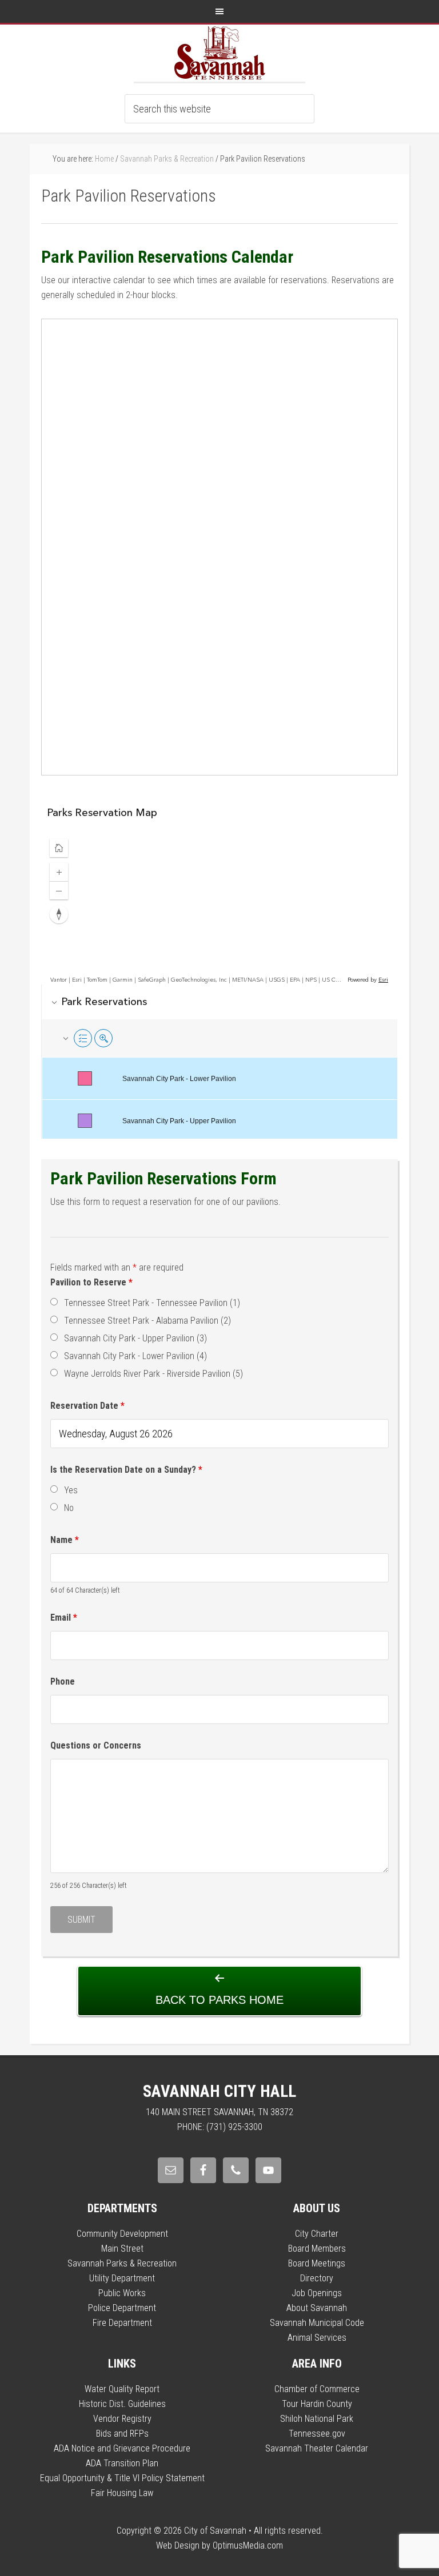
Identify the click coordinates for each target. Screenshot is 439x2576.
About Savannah (317, 2308)
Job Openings (317, 2293)
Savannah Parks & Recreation (122, 2263)
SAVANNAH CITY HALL (219, 2091)
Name (65, 1540)
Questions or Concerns (96, 1745)
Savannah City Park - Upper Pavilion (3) (135, 1338)
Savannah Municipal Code (317, 2323)
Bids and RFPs (122, 2434)
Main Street (122, 2249)
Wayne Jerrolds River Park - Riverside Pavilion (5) (153, 1374)
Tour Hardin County (317, 2404)
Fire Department (122, 2323)
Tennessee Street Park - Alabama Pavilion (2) (147, 1321)
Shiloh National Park (317, 2419)
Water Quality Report (122, 2389)
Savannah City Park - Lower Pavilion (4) (135, 1356)
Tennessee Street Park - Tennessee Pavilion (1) (152, 1303)
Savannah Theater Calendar (317, 2448)
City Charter (317, 2234)
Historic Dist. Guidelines (122, 2404)
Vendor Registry (122, 2419)
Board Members (317, 2249)
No (69, 1508)
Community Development (122, 2234)
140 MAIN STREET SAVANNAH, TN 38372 (219, 2112)
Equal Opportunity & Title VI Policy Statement (122, 2478)
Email (64, 1617)
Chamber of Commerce (317, 2389)
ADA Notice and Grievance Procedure (122, 2448)
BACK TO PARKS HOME (219, 2000)
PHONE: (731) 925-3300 (220, 2127)
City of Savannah (219, 53)
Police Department (122, 2308)
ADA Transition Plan (122, 2463)
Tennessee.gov (317, 2434)
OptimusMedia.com (248, 2545)
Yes (71, 1490)
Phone (63, 1681)
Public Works (122, 2293)
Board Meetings (317, 2263)
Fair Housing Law (122, 2493)
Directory (317, 2278)
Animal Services (317, 2338)
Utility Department (122, 2278)
